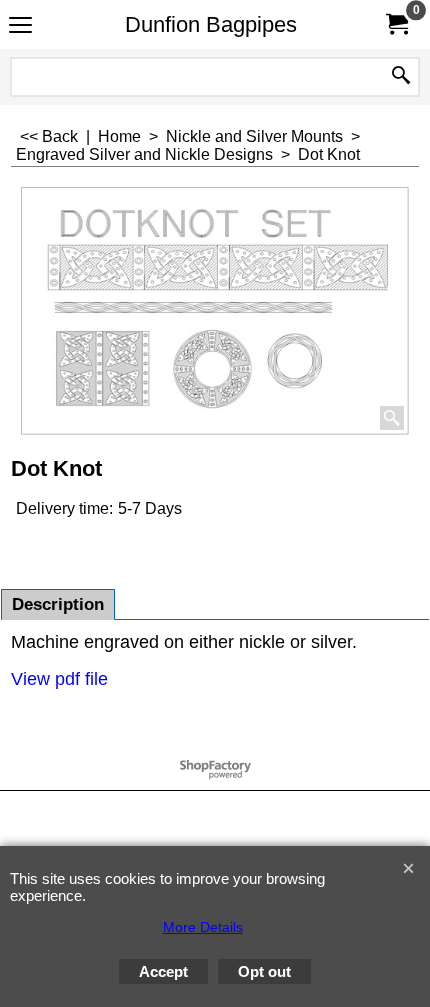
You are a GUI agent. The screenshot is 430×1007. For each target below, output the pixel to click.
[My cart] (396, 24)
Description (58, 604)
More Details (203, 927)
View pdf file (59, 679)
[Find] (401, 77)
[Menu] (20, 26)
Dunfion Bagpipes (211, 24)
